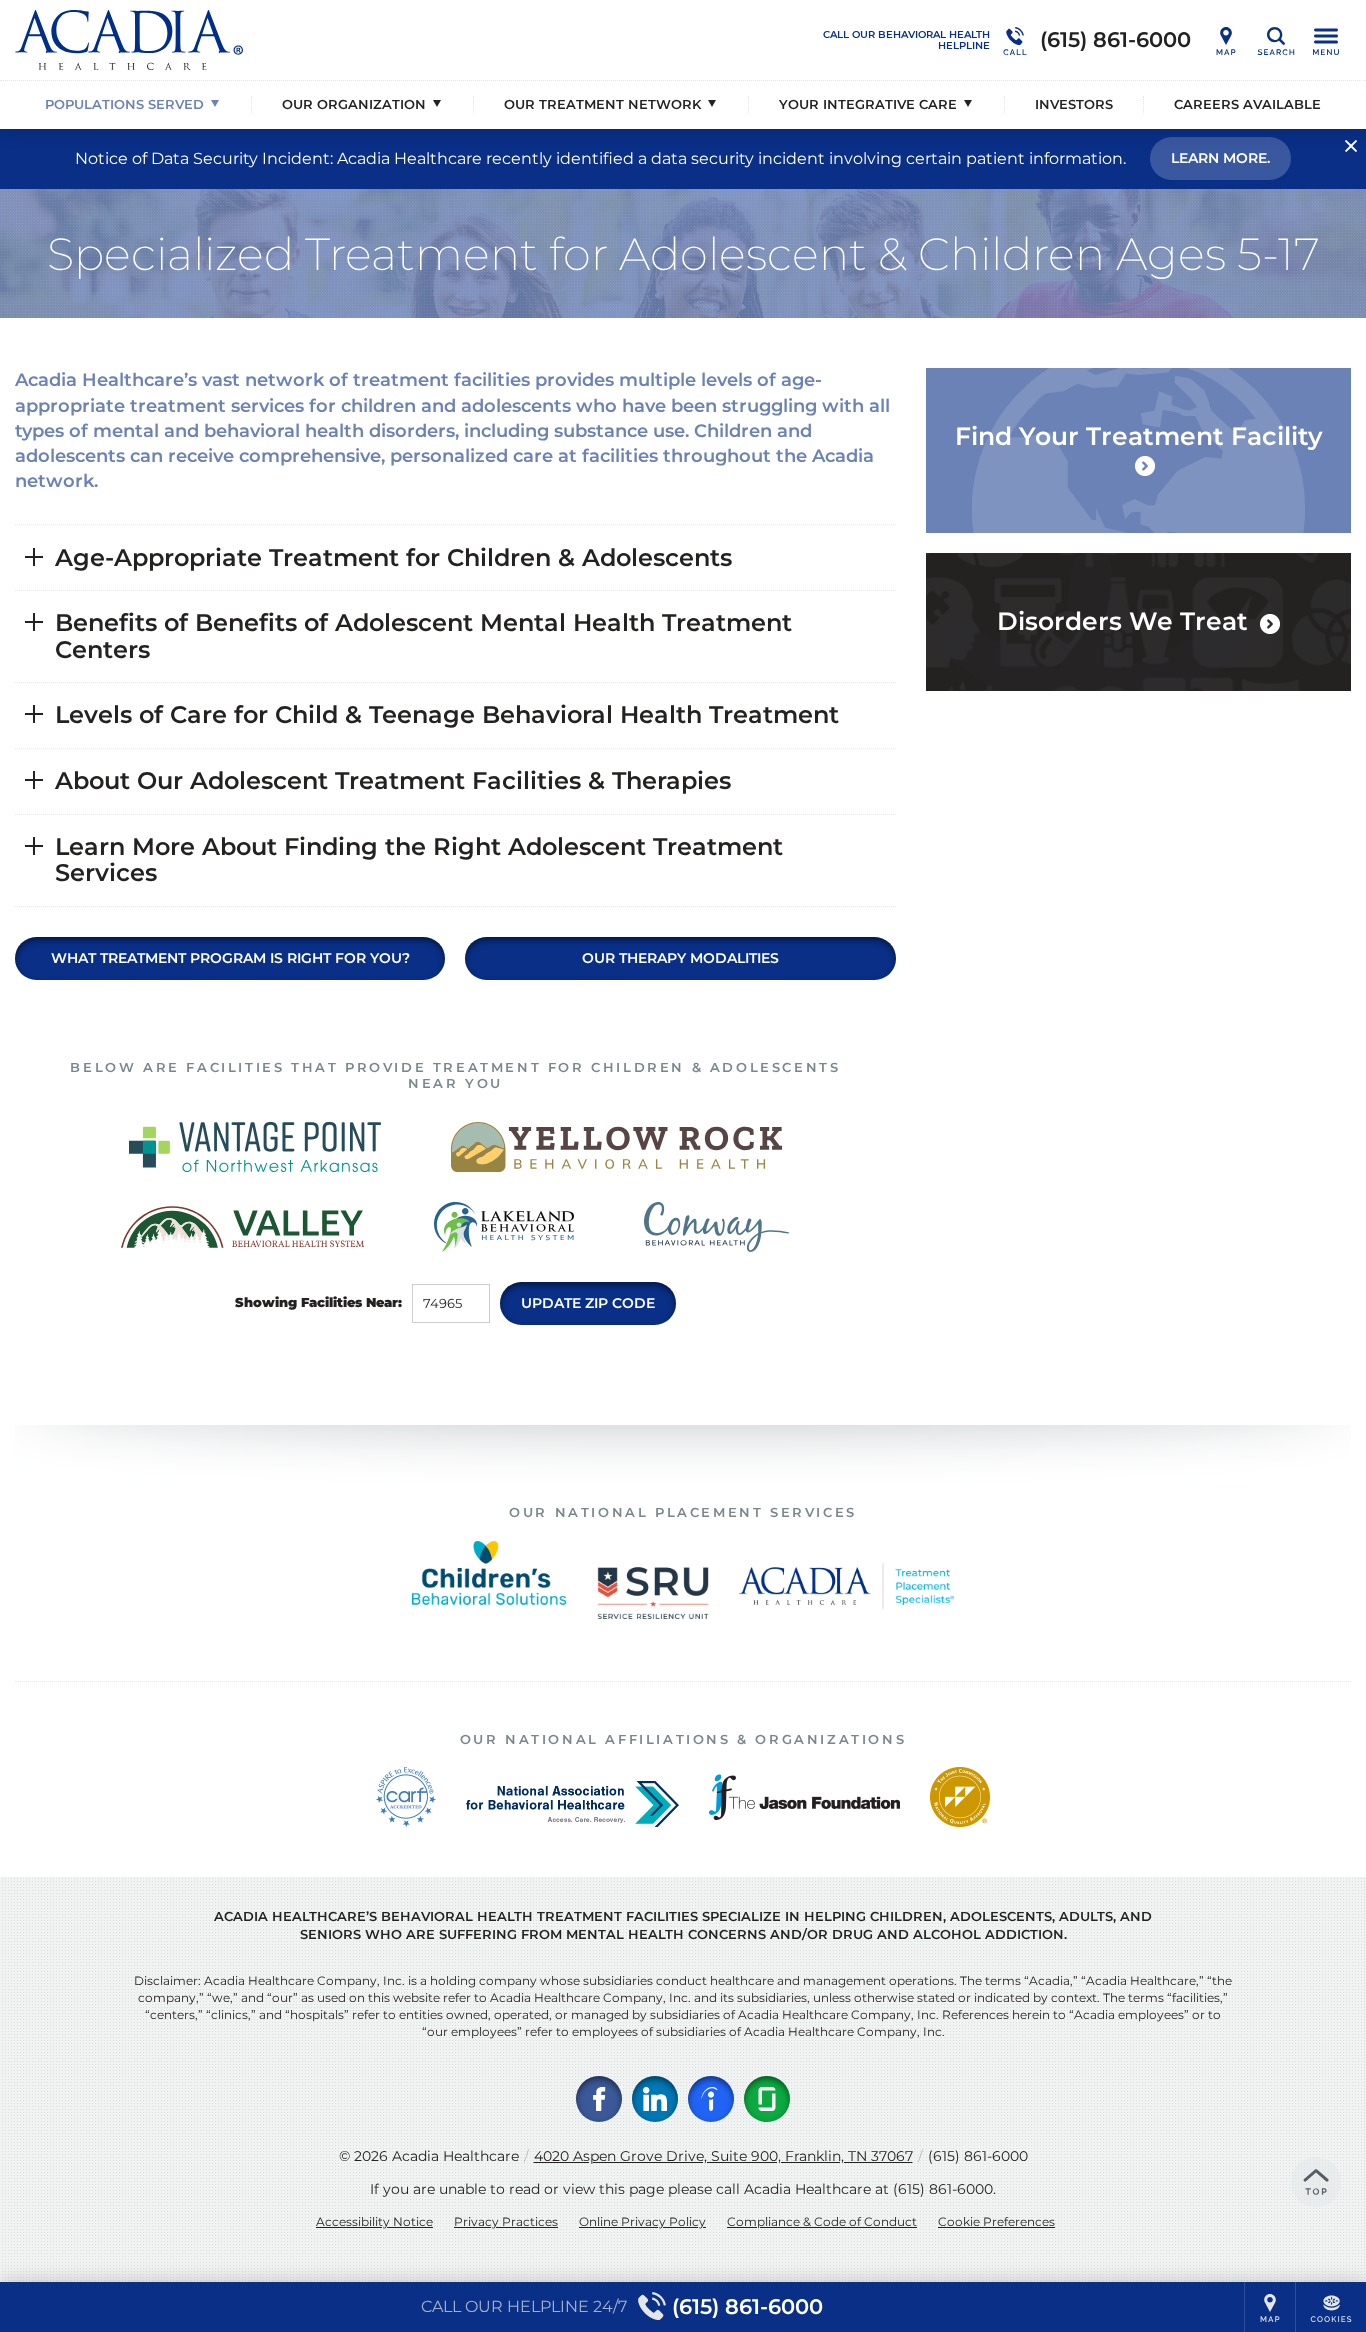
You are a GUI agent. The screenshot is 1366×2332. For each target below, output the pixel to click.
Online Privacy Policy (642, 2221)
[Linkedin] (655, 2099)
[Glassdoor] (767, 2099)
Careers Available (1247, 104)
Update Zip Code (588, 1303)
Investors (1074, 104)
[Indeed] (711, 2099)
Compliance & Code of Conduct (822, 2221)
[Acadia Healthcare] (315, 40)
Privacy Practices (506, 2221)
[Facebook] (599, 2099)
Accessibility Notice (374, 2221)
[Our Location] (1226, 40)
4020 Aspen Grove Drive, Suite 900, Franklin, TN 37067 (723, 2156)
